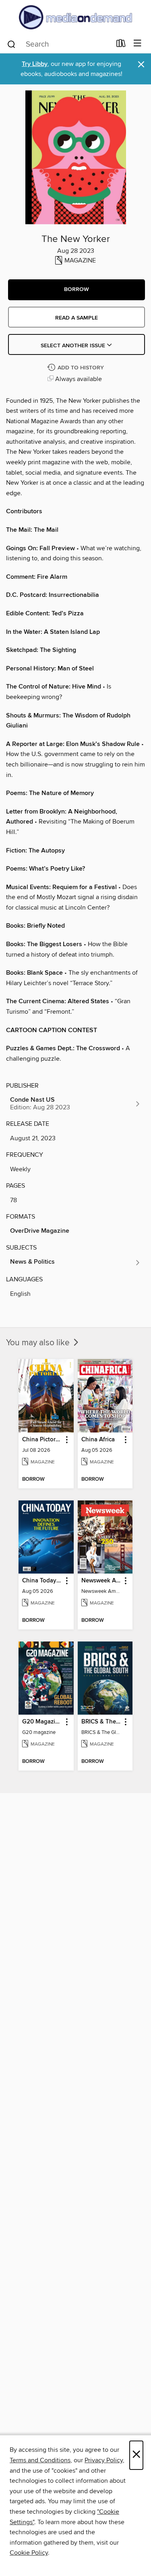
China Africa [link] (98, 1440)
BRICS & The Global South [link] (101, 1722)
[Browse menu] (138, 44)
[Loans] (121, 45)
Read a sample (77, 318)
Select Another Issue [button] (74, 346)
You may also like (39, 1343)
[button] (77, 290)
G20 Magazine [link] (42, 1722)
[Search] (11, 44)
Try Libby (35, 64)
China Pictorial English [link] (42, 1440)
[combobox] (59, 44)
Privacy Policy (104, 2460)
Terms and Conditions (40, 2460)
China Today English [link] (42, 1581)
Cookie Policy (29, 2553)
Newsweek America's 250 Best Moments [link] (101, 1581)
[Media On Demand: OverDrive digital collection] (75, 17)
